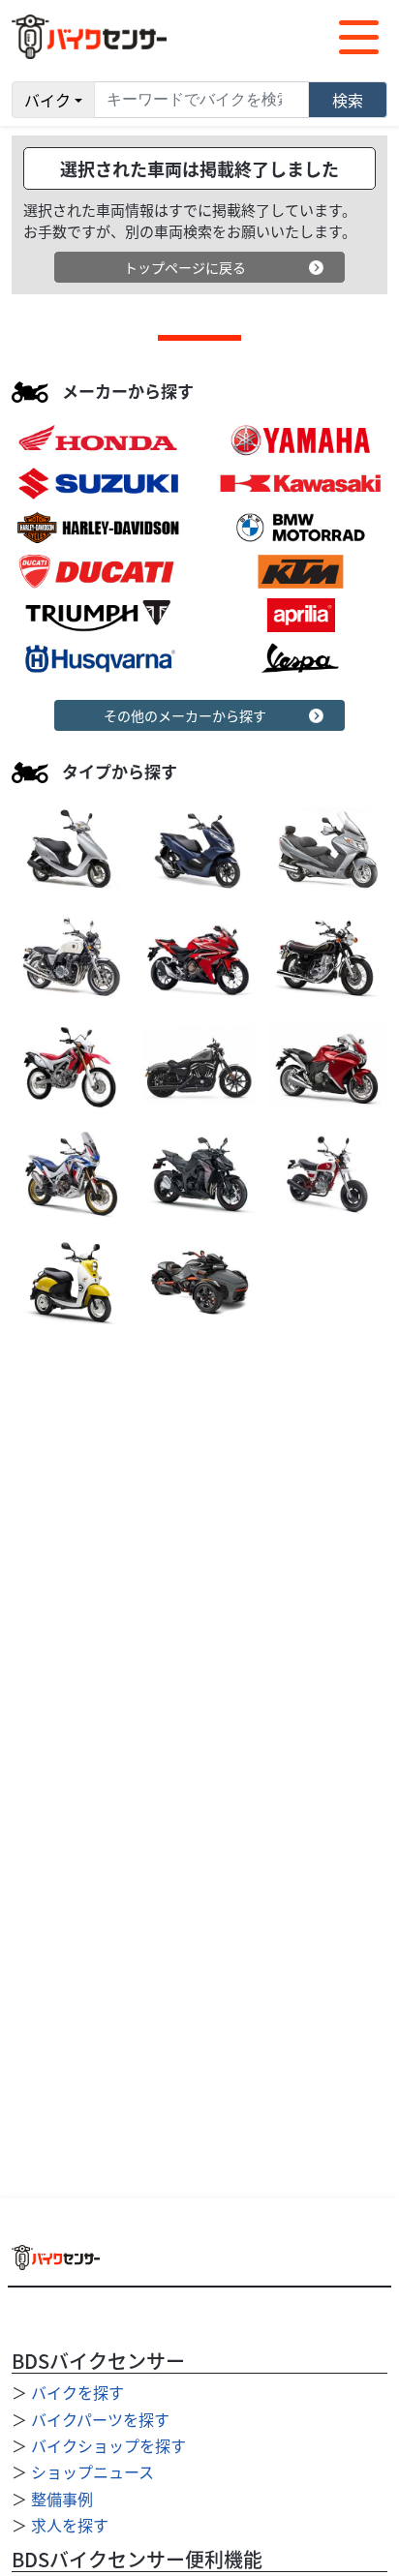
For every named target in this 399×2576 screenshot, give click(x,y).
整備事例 (62, 2499)
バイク (47, 100)
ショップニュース (92, 2471)
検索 (348, 100)
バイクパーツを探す (100, 2419)
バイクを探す (77, 2392)
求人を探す (70, 2525)
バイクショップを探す (108, 2445)
